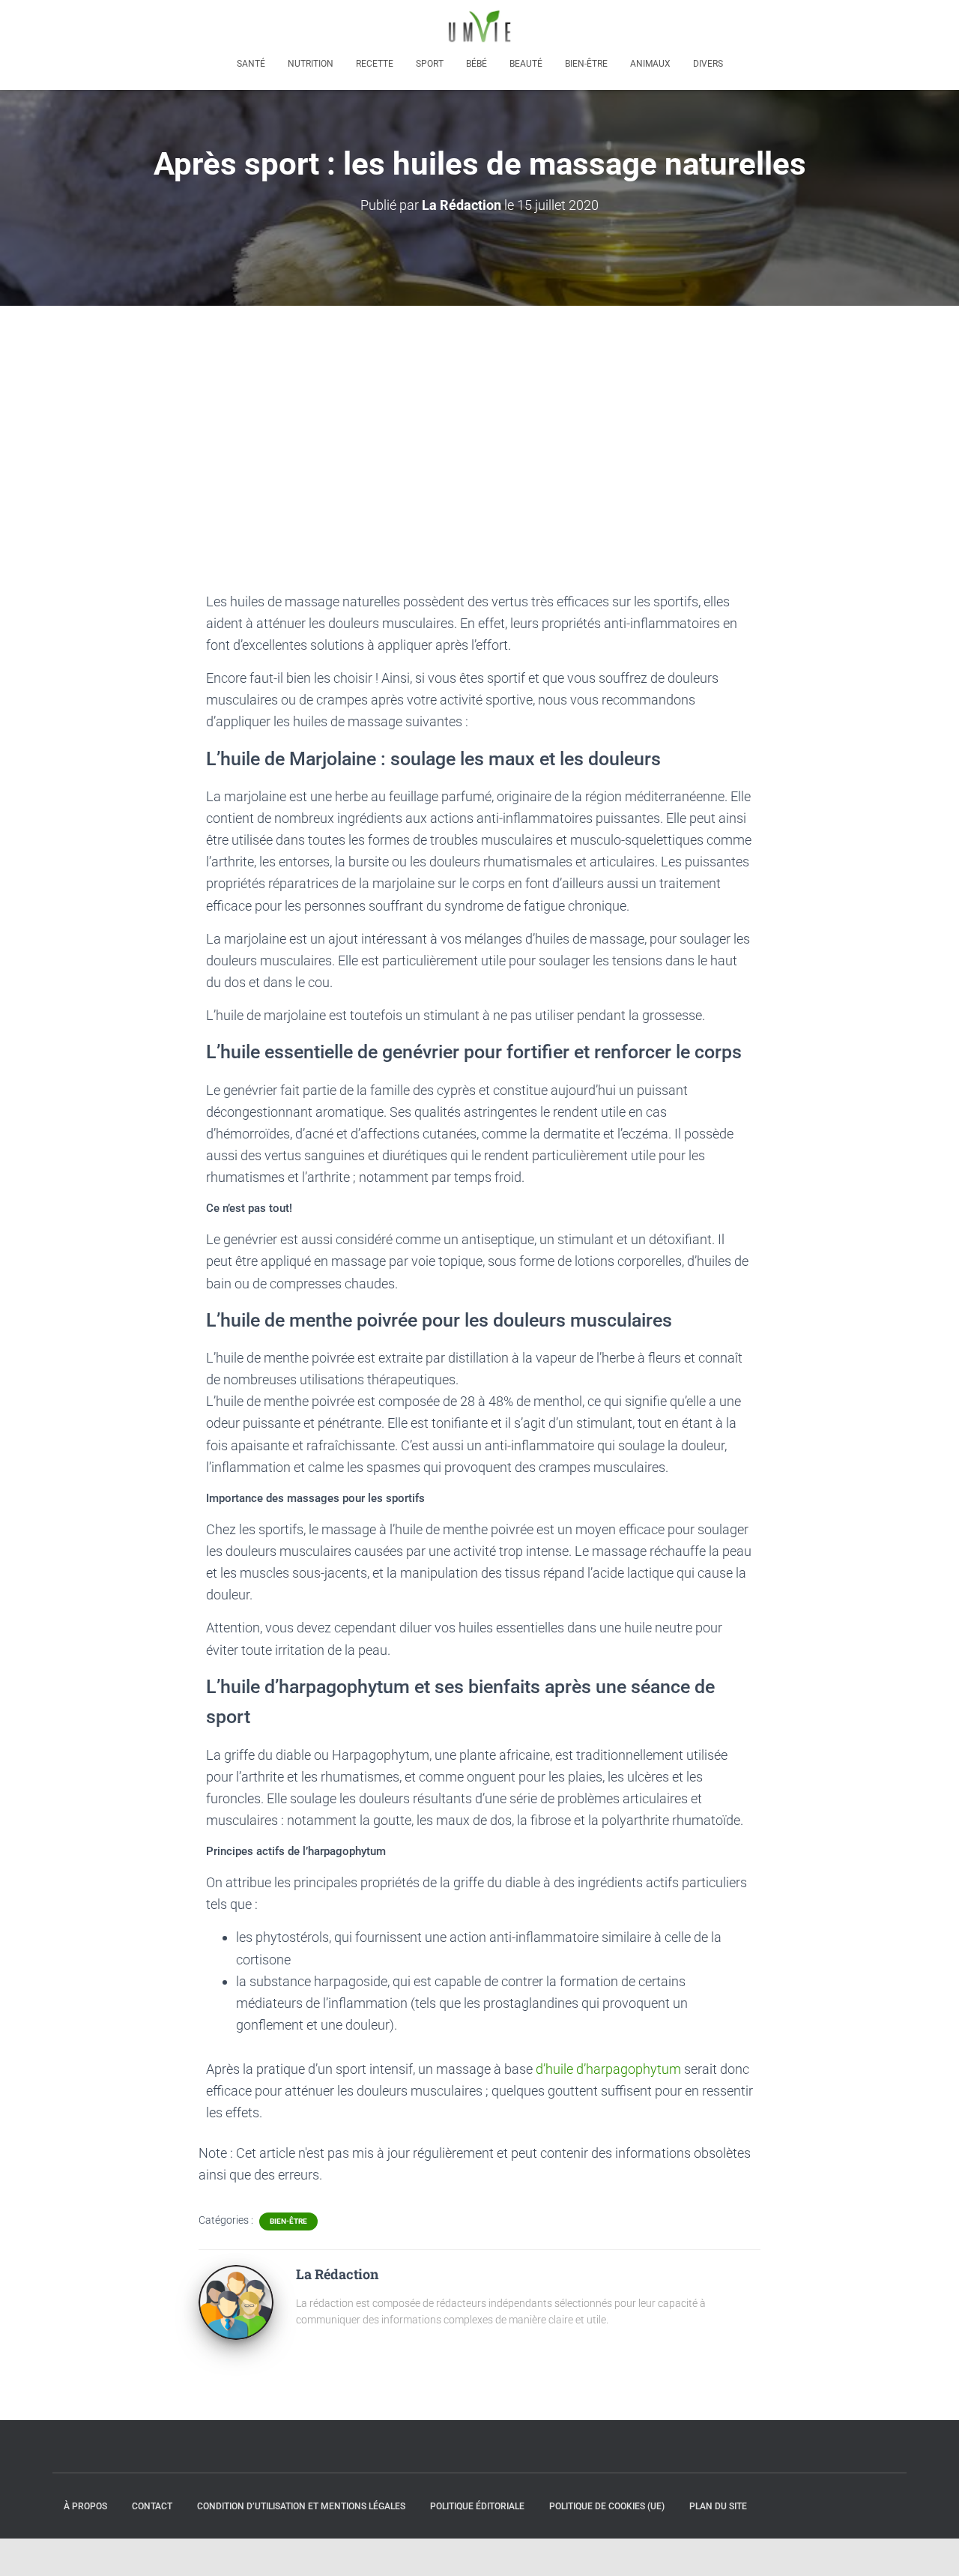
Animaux (650, 64)
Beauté (526, 64)
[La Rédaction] (236, 2301)
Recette (375, 64)
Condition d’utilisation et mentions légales (301, 2506)
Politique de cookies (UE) (607, 2506)
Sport (430, 64)
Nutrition (311, 64)
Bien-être (586, 64)
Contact (152, 2506)
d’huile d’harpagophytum (608, 2069)
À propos (85, 2506)
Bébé (477, 64)
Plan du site (718, 2506)
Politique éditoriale (477, 2506)
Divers (708, 64)
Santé (251, 64)
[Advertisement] (479, 418)
